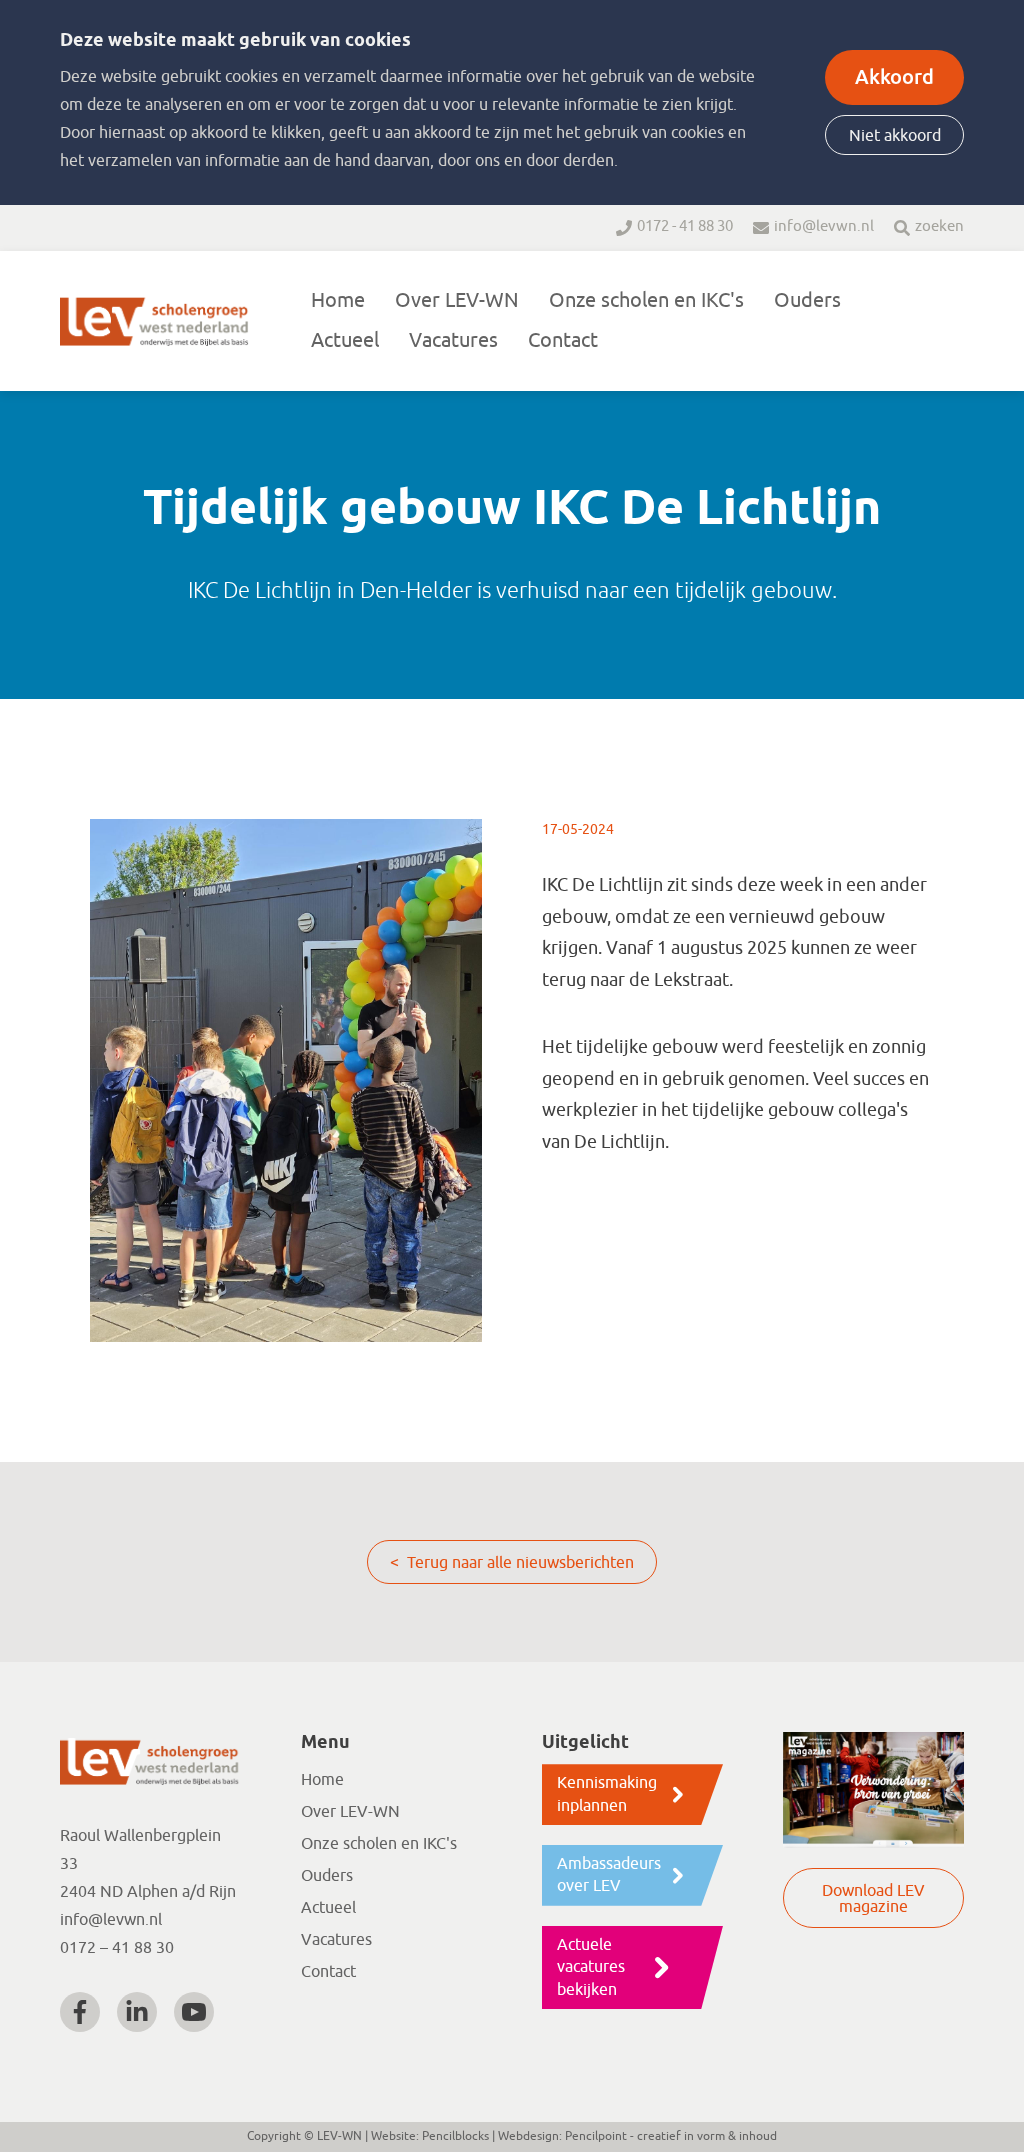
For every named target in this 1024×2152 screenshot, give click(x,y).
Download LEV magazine (873, 1899)
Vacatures (453, 340)
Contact (563, 340)
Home (338, 300)
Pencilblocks (455, 2136)
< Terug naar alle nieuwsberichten (512, 1563)
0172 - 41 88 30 (685, 226)
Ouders (807, 300)
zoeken (939, 226)
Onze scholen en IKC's (646, 300)
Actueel (345, 340)
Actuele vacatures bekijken (591, 1967)
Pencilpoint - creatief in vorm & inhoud (671, 2136)
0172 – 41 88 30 (117, 1948)
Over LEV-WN (457, 300)
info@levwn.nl (824, 226)
